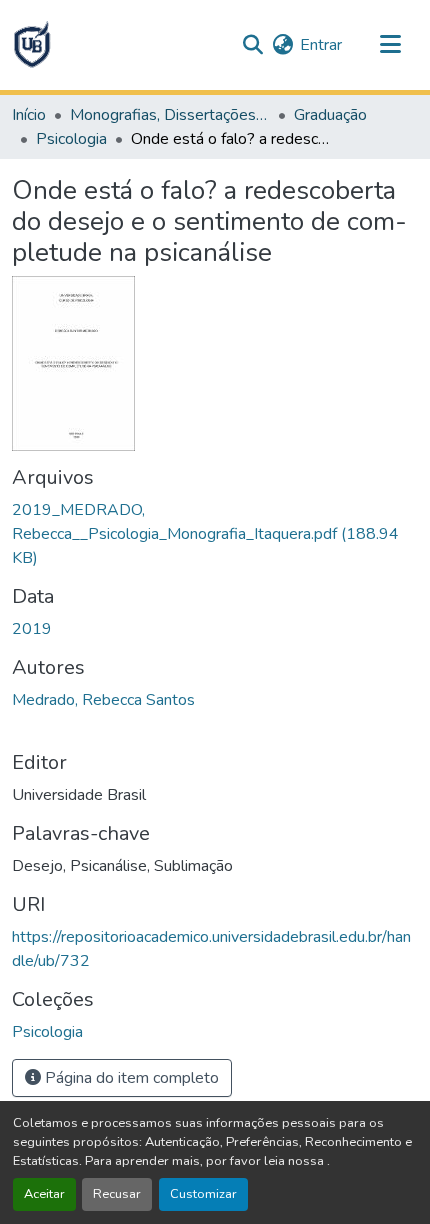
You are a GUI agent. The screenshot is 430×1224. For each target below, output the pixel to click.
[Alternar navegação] (390, 45)
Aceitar (44, 1194)
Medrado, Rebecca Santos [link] (103, 700)
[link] (215, 534)
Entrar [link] (321, 45)
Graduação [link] (330, 115)
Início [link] (29, 115)
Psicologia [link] (71, 139)
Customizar (203, 1194)
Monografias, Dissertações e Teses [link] (170, 115)
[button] (32, 45)
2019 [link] (32, 629)
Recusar (117, 1194)
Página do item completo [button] (130, 1078)
